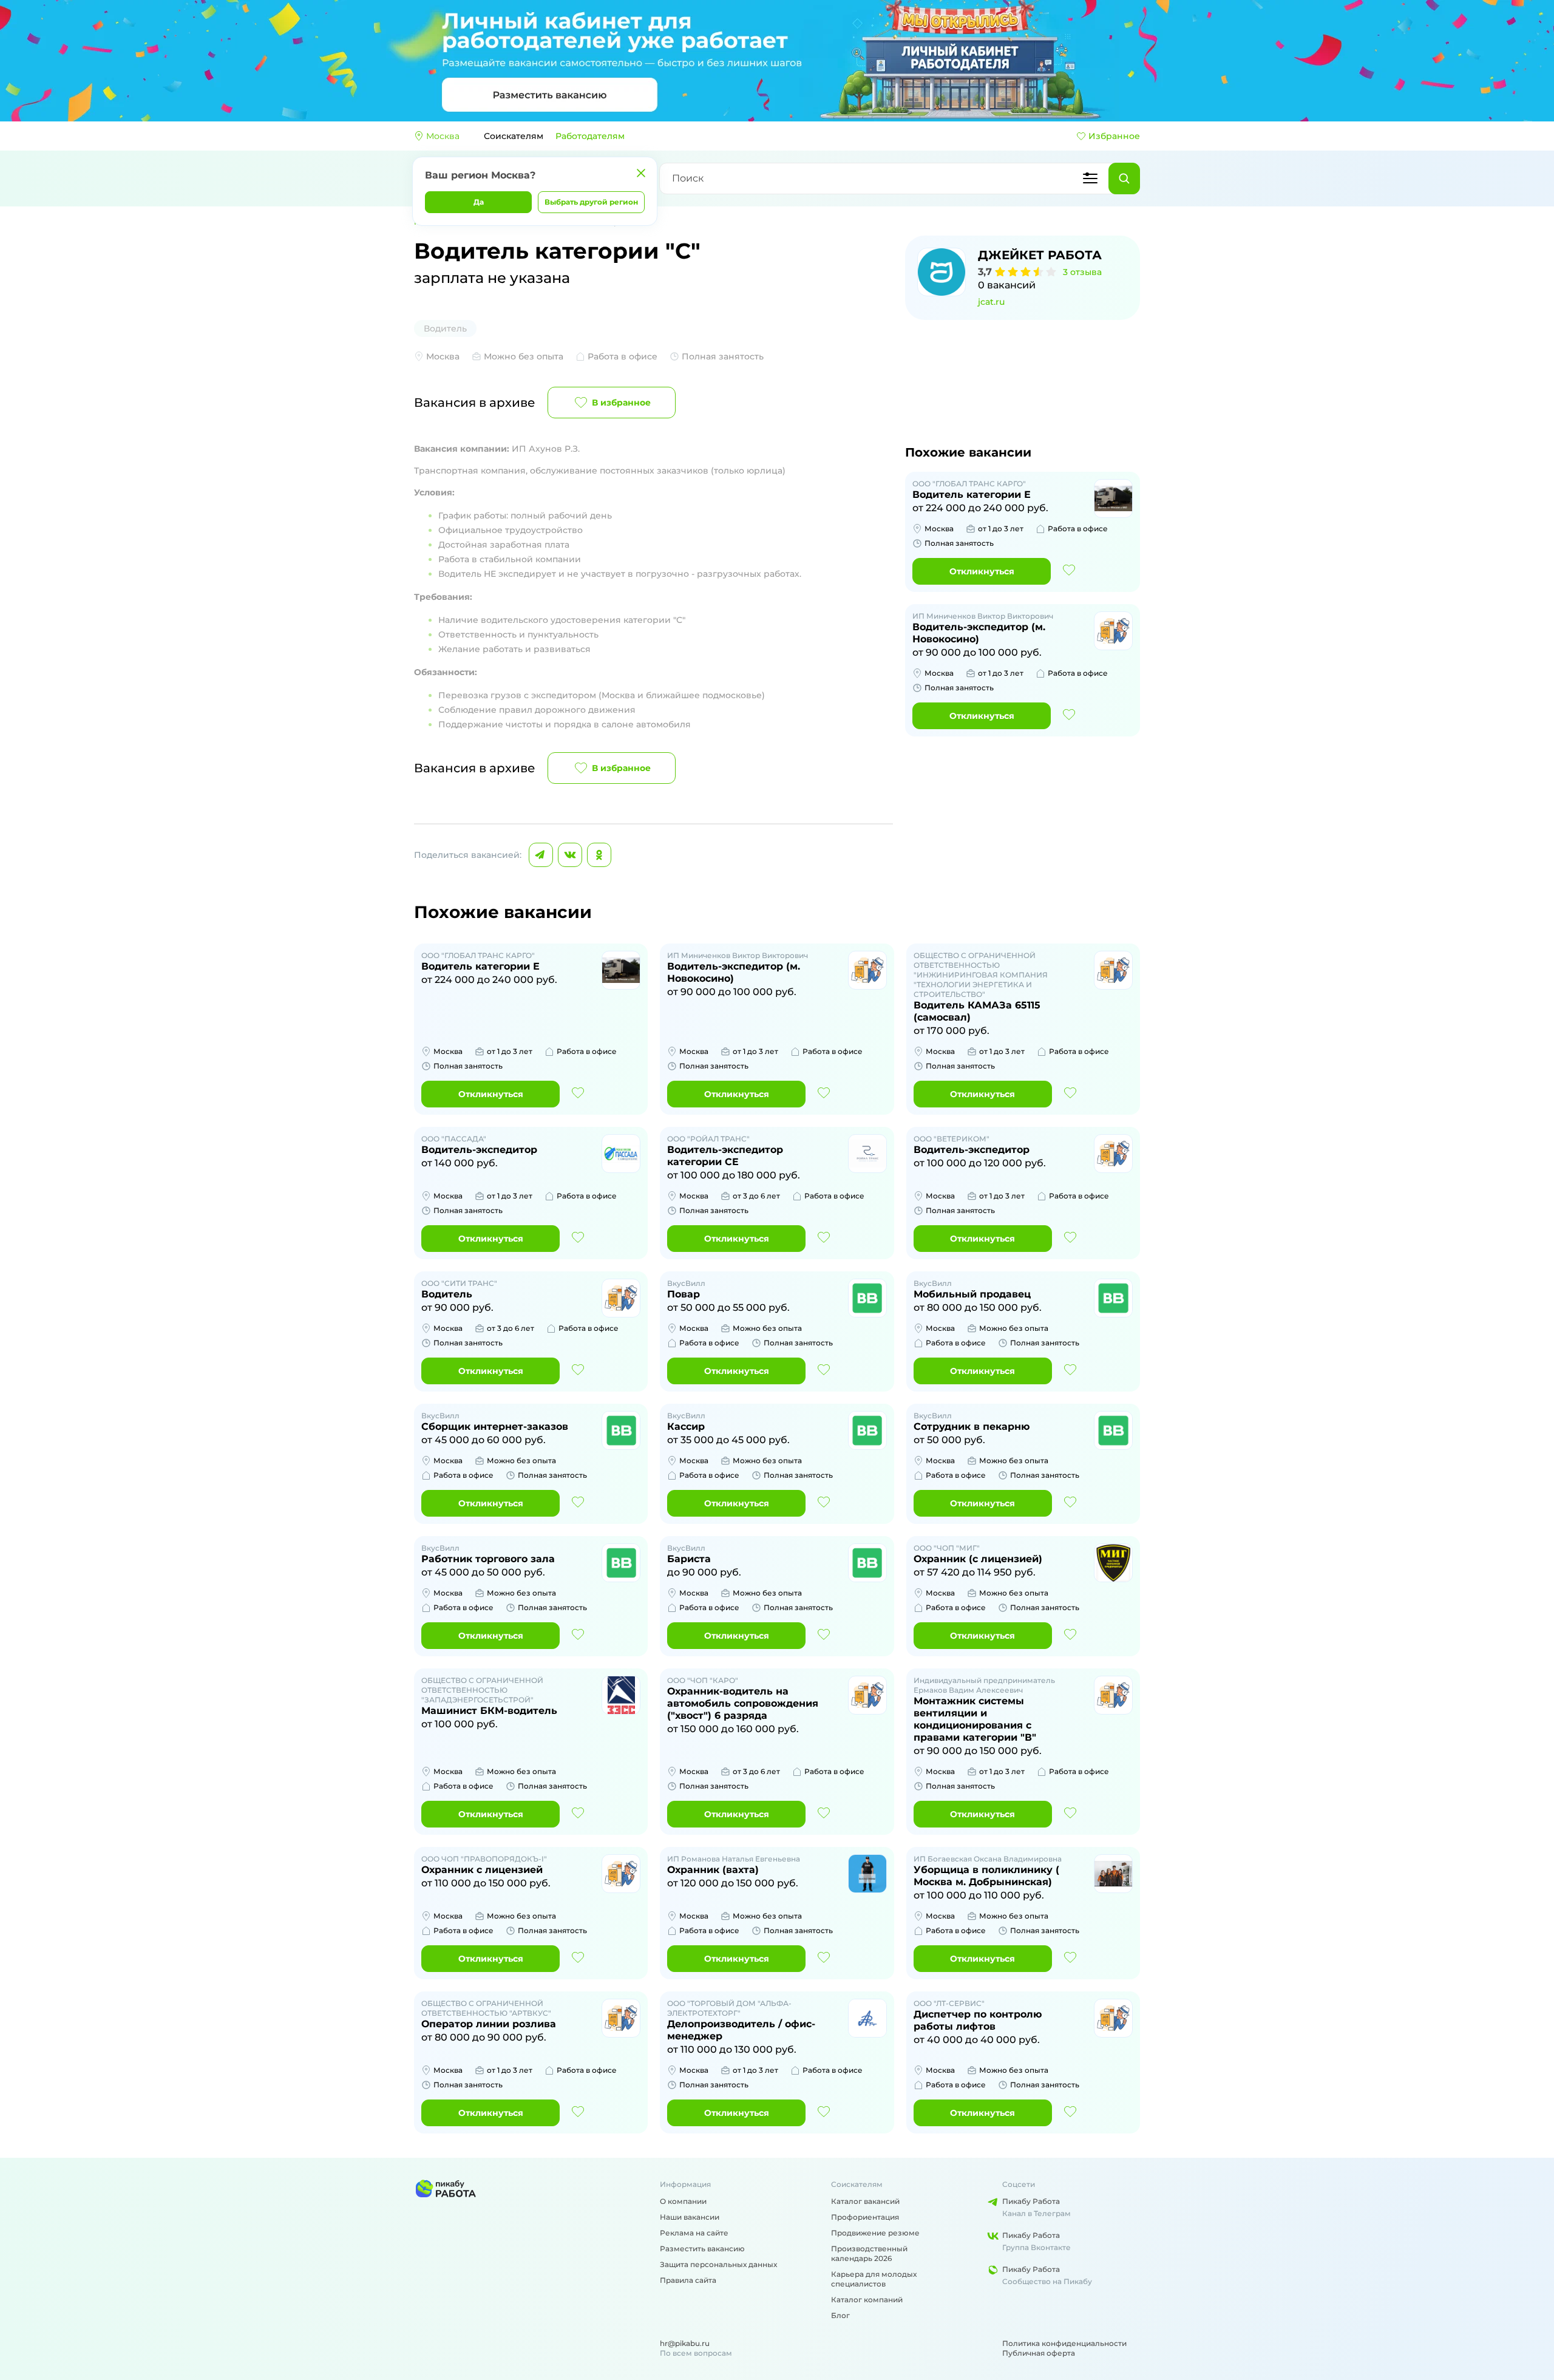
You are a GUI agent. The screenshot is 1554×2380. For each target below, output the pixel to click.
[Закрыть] (641, 173)
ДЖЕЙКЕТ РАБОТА (1040, 255)
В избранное (621, 403)
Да (479, 202)
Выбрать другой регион (591, 202)
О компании (683, 2201)
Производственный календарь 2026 (869, 2253)
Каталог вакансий (865, 2201)
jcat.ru (991, 302)
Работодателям (590, 136)
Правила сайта (688, 2280)
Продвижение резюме (875, 2233)
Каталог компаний (867, 2300)
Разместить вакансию (702, 2249)
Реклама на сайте (694, 2233)
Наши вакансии (690, 2217)
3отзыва (1082, 272)
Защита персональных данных (718, 2264)
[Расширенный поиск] (1090, 178)
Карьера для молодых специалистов (874, 2279)
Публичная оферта (1039, 2353)
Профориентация (865, 2217)
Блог (840, 2315)
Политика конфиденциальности (1064, 2343)
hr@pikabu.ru (685, 2343)
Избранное (1114, 136)
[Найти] (1124, 178)
